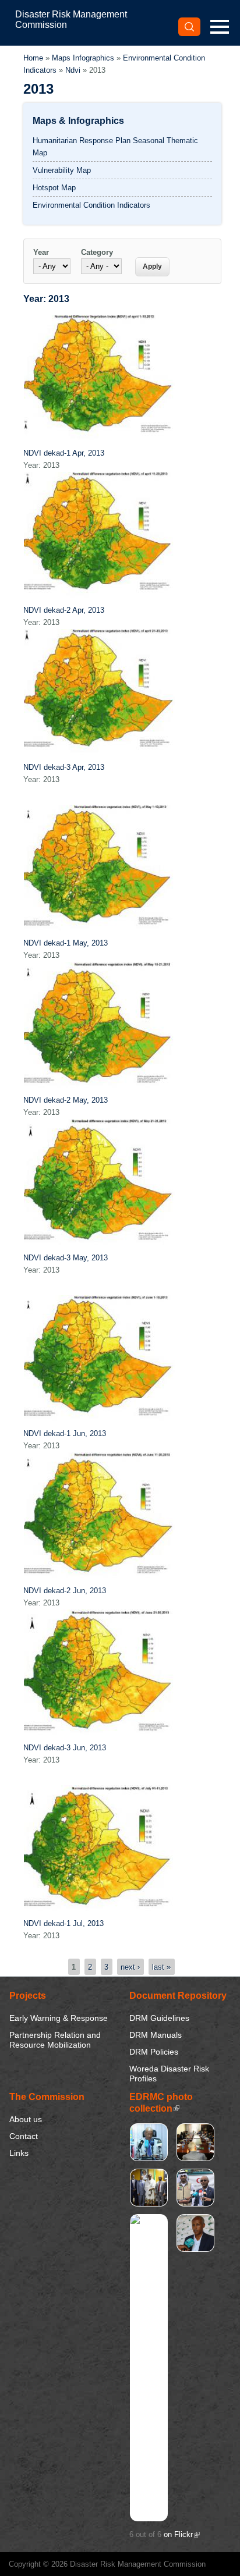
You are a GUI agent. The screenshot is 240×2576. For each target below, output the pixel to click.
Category (97, 252)
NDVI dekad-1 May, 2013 (66, 943)
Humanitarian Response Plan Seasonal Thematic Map (115, 147)
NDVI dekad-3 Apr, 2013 (64, 767)
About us (26, 2119)
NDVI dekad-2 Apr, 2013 (64, 610)
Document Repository (178, 1996)
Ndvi (73, 70)
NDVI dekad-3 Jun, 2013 (65, 1748)
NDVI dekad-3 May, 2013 (66, 1258)
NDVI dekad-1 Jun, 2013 (65, 1433)
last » (161, 1966)
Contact (24, 2136)
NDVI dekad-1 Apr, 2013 (64, 453)
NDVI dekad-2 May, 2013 (66, 1100)
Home (33, 58)
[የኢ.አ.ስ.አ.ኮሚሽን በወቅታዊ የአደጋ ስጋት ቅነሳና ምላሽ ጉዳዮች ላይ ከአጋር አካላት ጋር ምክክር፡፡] (195, 2157)
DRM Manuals (156, 2035)
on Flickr (182, 2534)
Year (41, 252)
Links (19, 2153)
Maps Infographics (83, 58)
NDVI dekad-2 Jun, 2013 (65, 1591)
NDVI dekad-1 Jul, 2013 (63, 1923)
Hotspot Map (54, 188)
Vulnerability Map (62, 170)
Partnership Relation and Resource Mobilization (55, 2040)
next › (130, 1966)
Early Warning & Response (59, 2018)
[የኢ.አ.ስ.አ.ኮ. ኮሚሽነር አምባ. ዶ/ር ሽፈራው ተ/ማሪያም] (149, 2157)
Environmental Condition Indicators (91, 205)
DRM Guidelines (159, 2018)
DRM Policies (154, 2052)
